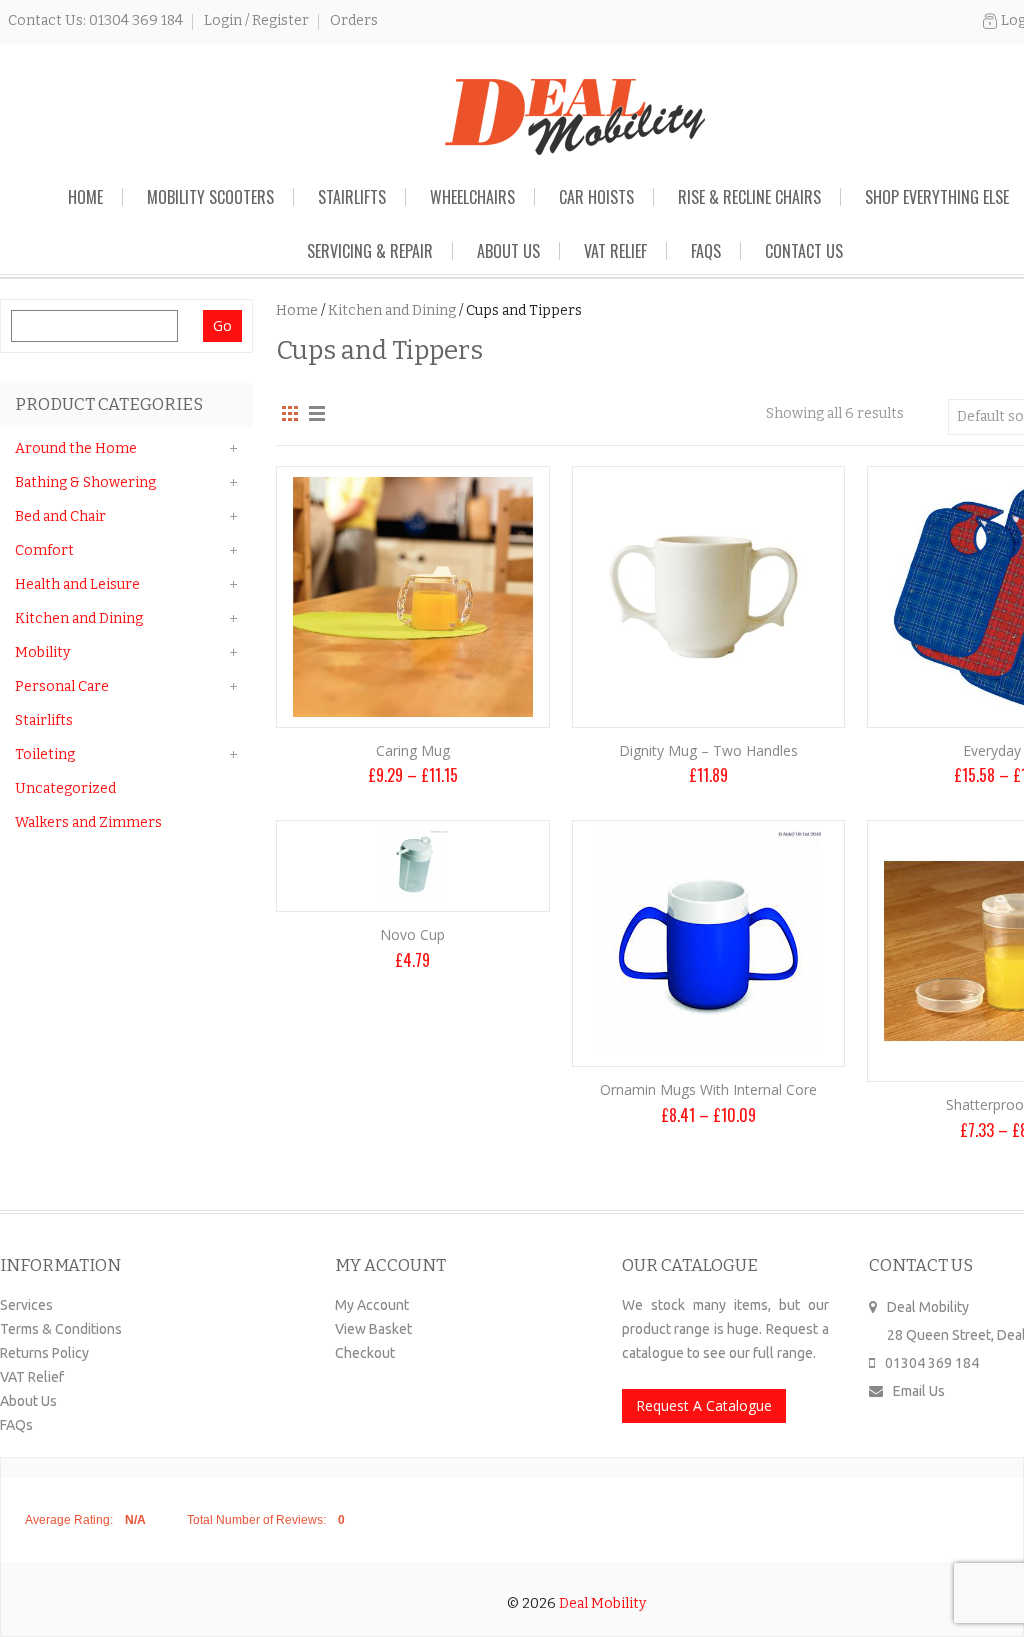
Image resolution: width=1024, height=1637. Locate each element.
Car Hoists (596, 197)
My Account (372, 1305)
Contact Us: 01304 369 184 (95, 20)
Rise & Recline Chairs (749, 197)
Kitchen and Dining (392, 310)
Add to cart (709, 675)
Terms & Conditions (61, 1329)
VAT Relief (615, 251)
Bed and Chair (60, 516)
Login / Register (256, 20)
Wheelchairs (472, 197)
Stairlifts (352, 197)
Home (85, 197)
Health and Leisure (77, 584)
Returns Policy (44, 1353)
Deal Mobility (602, 1603)
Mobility (42, 652)
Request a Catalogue (704, 1405)
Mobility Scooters (210, 197)
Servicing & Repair (370, 251)
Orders (354, 20)
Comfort (44, 550)
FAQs (706, 251)
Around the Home (76, 448)
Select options (413, 675)
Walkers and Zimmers (88, 822)
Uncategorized (65, 788)
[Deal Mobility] (575, 116)
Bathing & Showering (85, 482)
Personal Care (62, 686)
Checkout (365, 1353)
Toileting (45, 754)
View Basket (373, 1329)
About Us (508, 251)
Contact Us (804, 251)
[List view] (313, 414)
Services (26, 1305)
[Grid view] (288, 414)
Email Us (919, 1391)
